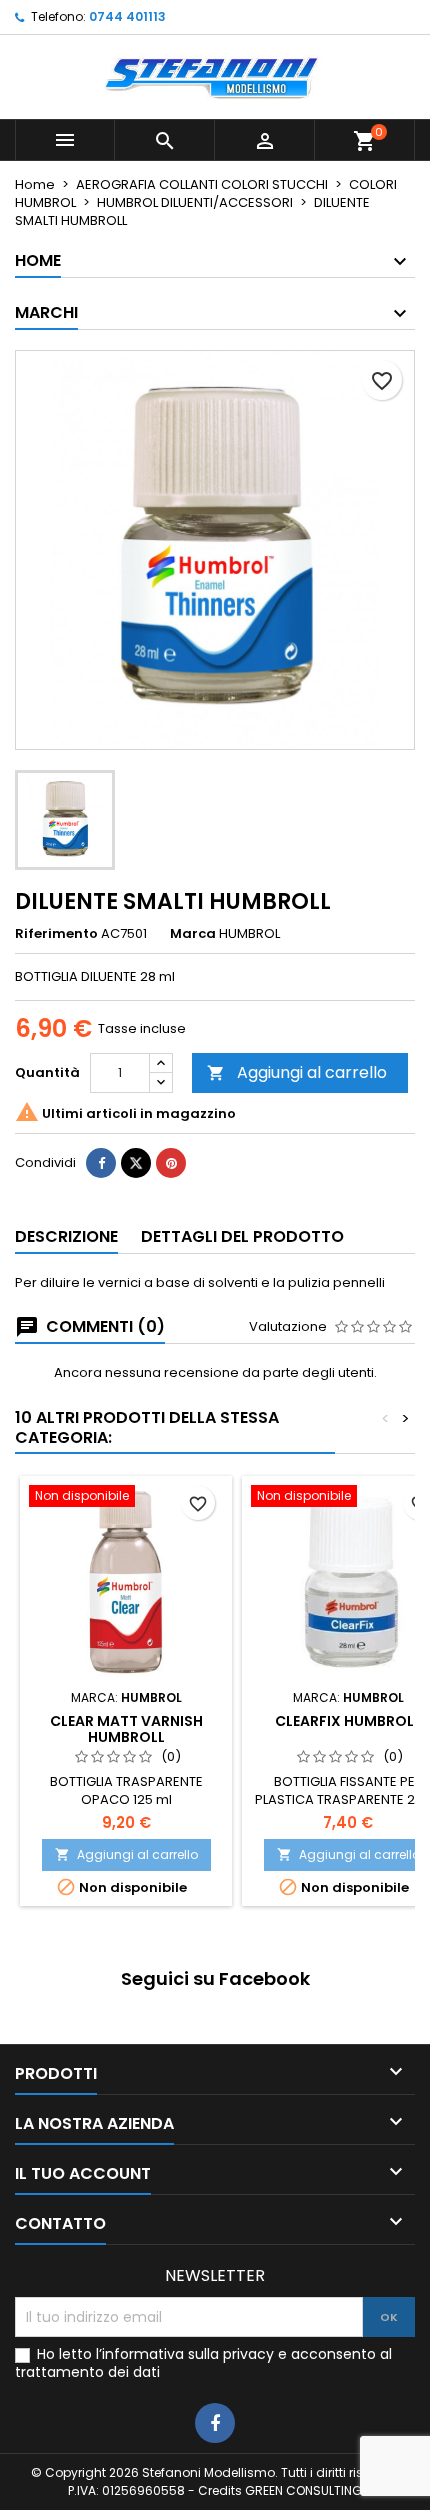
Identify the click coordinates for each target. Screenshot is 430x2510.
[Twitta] (136, 1163)
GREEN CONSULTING (303, 2490)
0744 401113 (127, 16)
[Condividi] (101, 1163)
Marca (193, 934)
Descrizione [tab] (66, 1236)
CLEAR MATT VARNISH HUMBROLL (126, 1729)
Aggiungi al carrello (297, 1072)
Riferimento (56, 934)
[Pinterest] (171, 1163)
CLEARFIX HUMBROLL (348, 1721)
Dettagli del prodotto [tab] (242, 1236)
